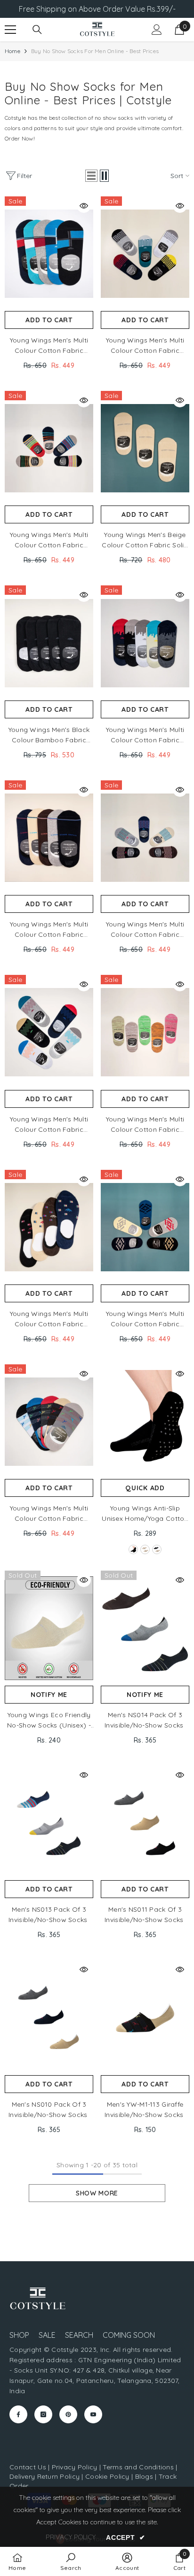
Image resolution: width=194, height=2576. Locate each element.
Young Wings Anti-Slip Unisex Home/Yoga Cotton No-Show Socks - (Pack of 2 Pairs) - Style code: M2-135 (145, 1514)
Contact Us (28, 2467)
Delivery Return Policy (44, 2476)
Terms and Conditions (138, 2467)
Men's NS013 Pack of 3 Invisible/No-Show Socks (49, 1914)
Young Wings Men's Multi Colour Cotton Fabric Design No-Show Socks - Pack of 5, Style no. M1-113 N (49, 1514)
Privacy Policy (75, 2467)
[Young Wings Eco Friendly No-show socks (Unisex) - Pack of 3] (49, 1628)
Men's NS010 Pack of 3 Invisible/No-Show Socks (49, 2109)
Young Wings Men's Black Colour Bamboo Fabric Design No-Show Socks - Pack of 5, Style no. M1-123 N (49, 735)
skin (145, 1549)
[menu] (10, 30)
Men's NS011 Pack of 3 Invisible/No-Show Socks (145, 1914)
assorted (157, 1549)
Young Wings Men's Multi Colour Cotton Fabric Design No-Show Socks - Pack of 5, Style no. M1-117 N (49, 540)
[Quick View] (84, 206)
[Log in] (157, 30)
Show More (97, 2193)
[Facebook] (18, 2414)
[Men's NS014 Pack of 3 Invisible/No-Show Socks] (145, 1628)
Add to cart (49, 320)
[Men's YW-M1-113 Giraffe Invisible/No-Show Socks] (145, 2017)
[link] (71, 2561)
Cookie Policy (107, 2476)
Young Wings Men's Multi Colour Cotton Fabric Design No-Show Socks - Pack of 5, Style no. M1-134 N (49, 346)
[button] (91, 176)
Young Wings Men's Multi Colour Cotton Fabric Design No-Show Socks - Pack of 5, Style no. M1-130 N (145, 346)
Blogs (145, 2476)
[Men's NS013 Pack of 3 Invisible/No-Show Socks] (49, 1823)
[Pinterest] (68, 2414)
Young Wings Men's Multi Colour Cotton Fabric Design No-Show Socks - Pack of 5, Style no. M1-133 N (145, 1319)
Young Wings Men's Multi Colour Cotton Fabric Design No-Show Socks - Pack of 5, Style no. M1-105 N (145, 1125)
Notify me (49, 1695)
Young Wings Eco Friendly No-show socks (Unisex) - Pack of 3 (49, 1720)
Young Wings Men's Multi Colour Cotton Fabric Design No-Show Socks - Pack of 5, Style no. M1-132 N (145, 735)
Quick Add (145, 1488)
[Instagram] (43, 2414)
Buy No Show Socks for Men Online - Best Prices (95, 51)
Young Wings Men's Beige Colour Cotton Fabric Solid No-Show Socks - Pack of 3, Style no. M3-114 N (145, 540)
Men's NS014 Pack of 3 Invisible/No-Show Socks (145, 1720)
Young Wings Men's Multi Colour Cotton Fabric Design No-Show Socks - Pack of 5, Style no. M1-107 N (49, 1319)
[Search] (37, 30)
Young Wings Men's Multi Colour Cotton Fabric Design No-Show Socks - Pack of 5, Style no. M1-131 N (49, 1125)
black (133, 1549)
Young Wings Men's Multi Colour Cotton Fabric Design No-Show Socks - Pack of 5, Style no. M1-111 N (145, 930)
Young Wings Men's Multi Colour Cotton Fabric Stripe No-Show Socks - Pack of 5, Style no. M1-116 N (49, 930)
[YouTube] (93, 2414)
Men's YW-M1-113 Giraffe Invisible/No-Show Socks (145, 2109)
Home (12, 51)
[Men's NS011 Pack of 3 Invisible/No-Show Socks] (145, 1823)
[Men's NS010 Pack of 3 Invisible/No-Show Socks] (49, 2017)
